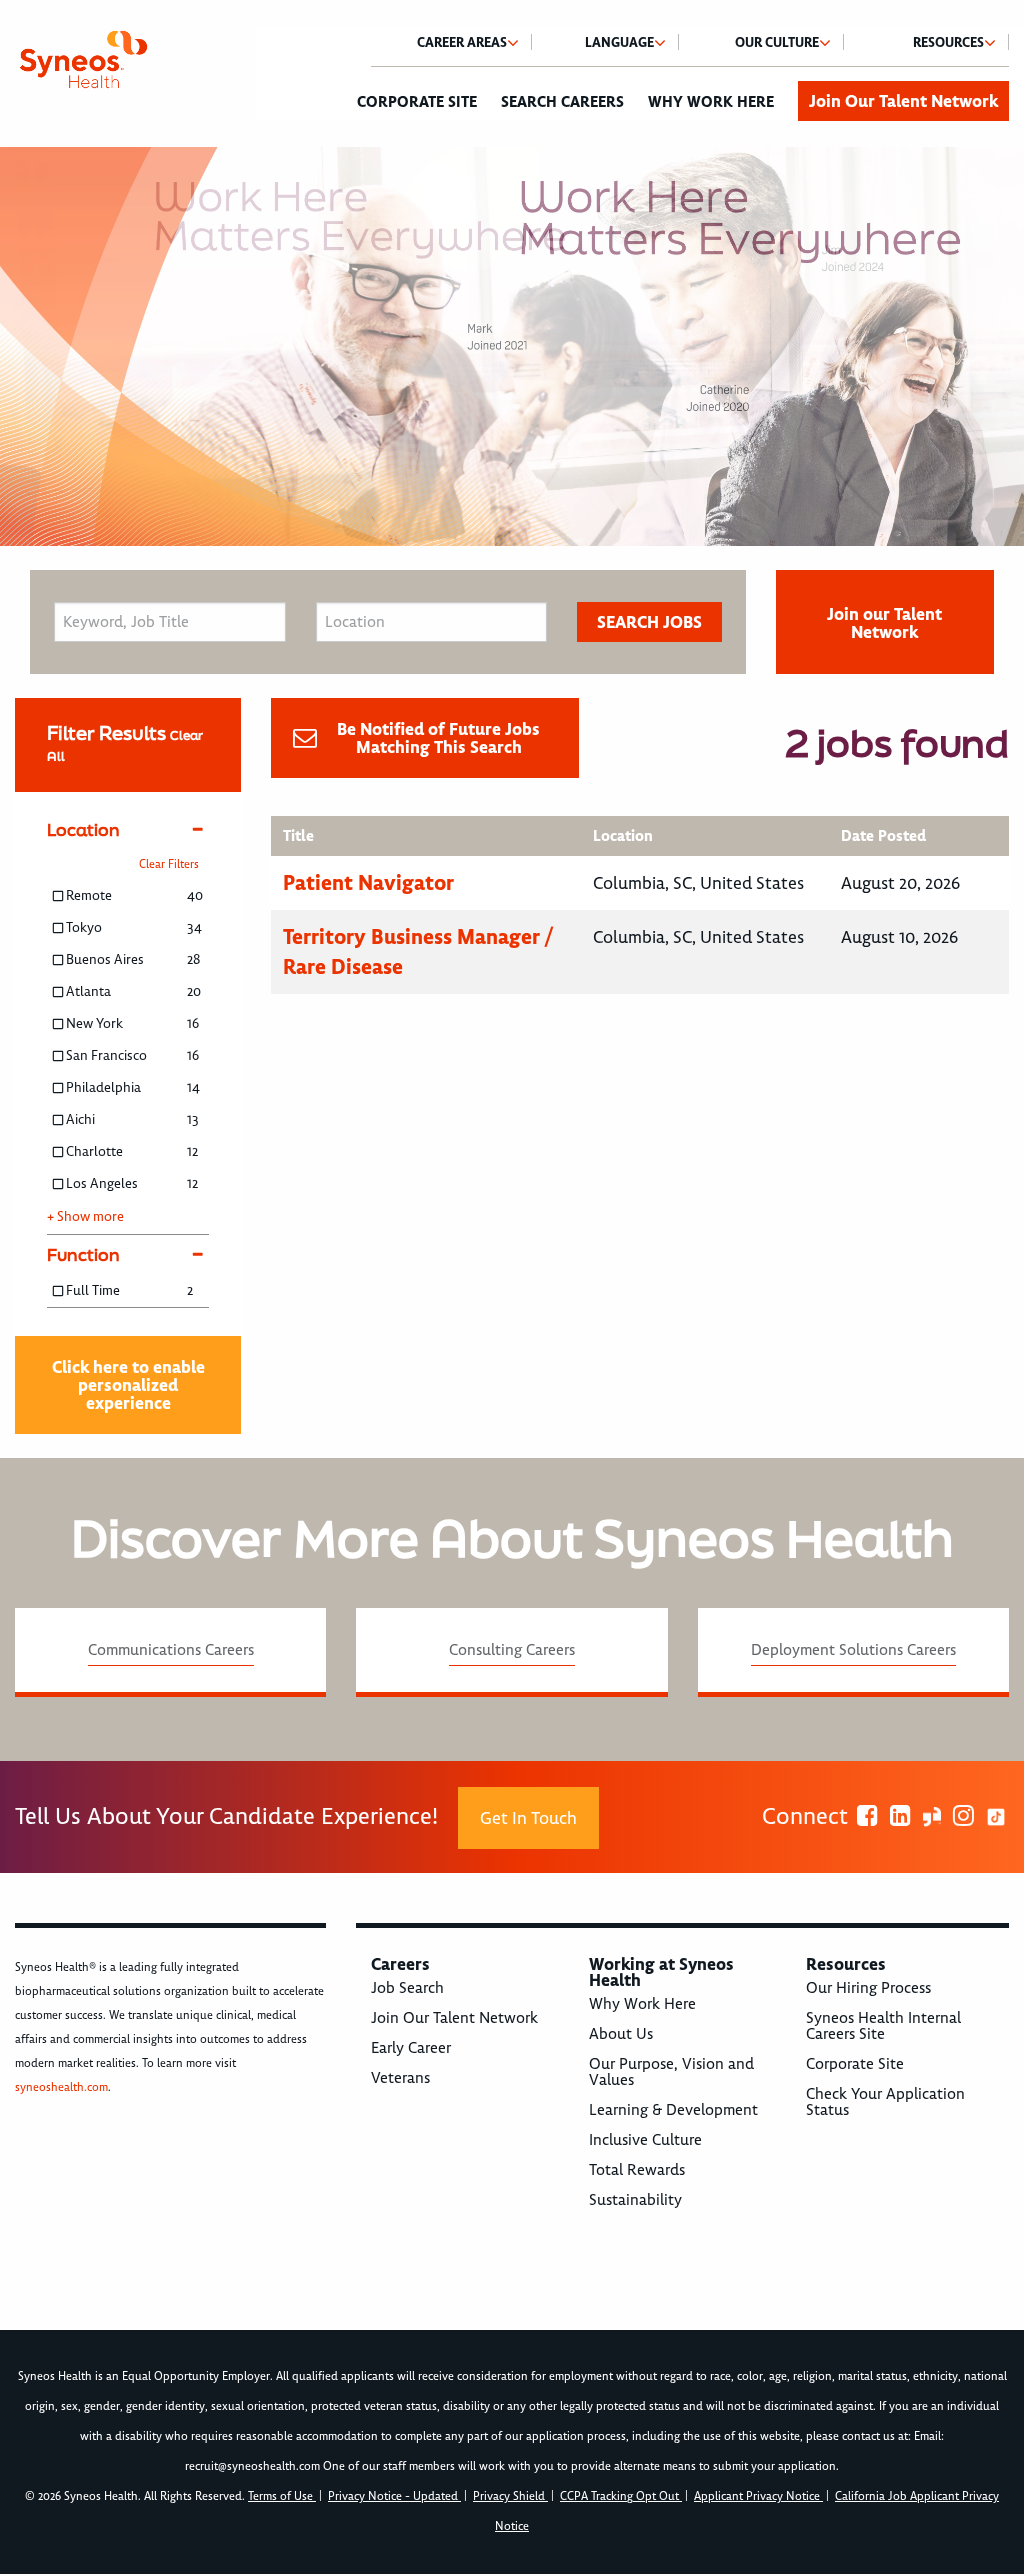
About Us (621, 2034)
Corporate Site (417, 102)
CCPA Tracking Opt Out (621, 2496)
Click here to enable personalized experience (128, 1385)
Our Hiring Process (868, 1988)
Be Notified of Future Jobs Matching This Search (438, 738)
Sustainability (635, 2200)
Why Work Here (711, 102)
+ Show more (85, 1217)
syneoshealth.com (61, 2087)
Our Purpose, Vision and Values (671, 2072)
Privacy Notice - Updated (394, 2496)
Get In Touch (528, 1818)
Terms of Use (282, 2496)
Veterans (400, 2078)
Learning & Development (673, 2110)
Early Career (411, 2048)
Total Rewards (637, 2170)
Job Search (407, 1988)
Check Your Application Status (885, 2102)
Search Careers (562, 102)
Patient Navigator (368, 882)
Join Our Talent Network (903, 101)
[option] (512, 346)
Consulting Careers (512, 1650)
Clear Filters (169, 864)
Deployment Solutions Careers (853, 1650)
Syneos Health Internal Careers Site (883, 2026)
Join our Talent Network (884, 623)
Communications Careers (171, 1650)
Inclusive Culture (645, 2140)
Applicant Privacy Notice (758, 2496)
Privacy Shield (510, 2496)
